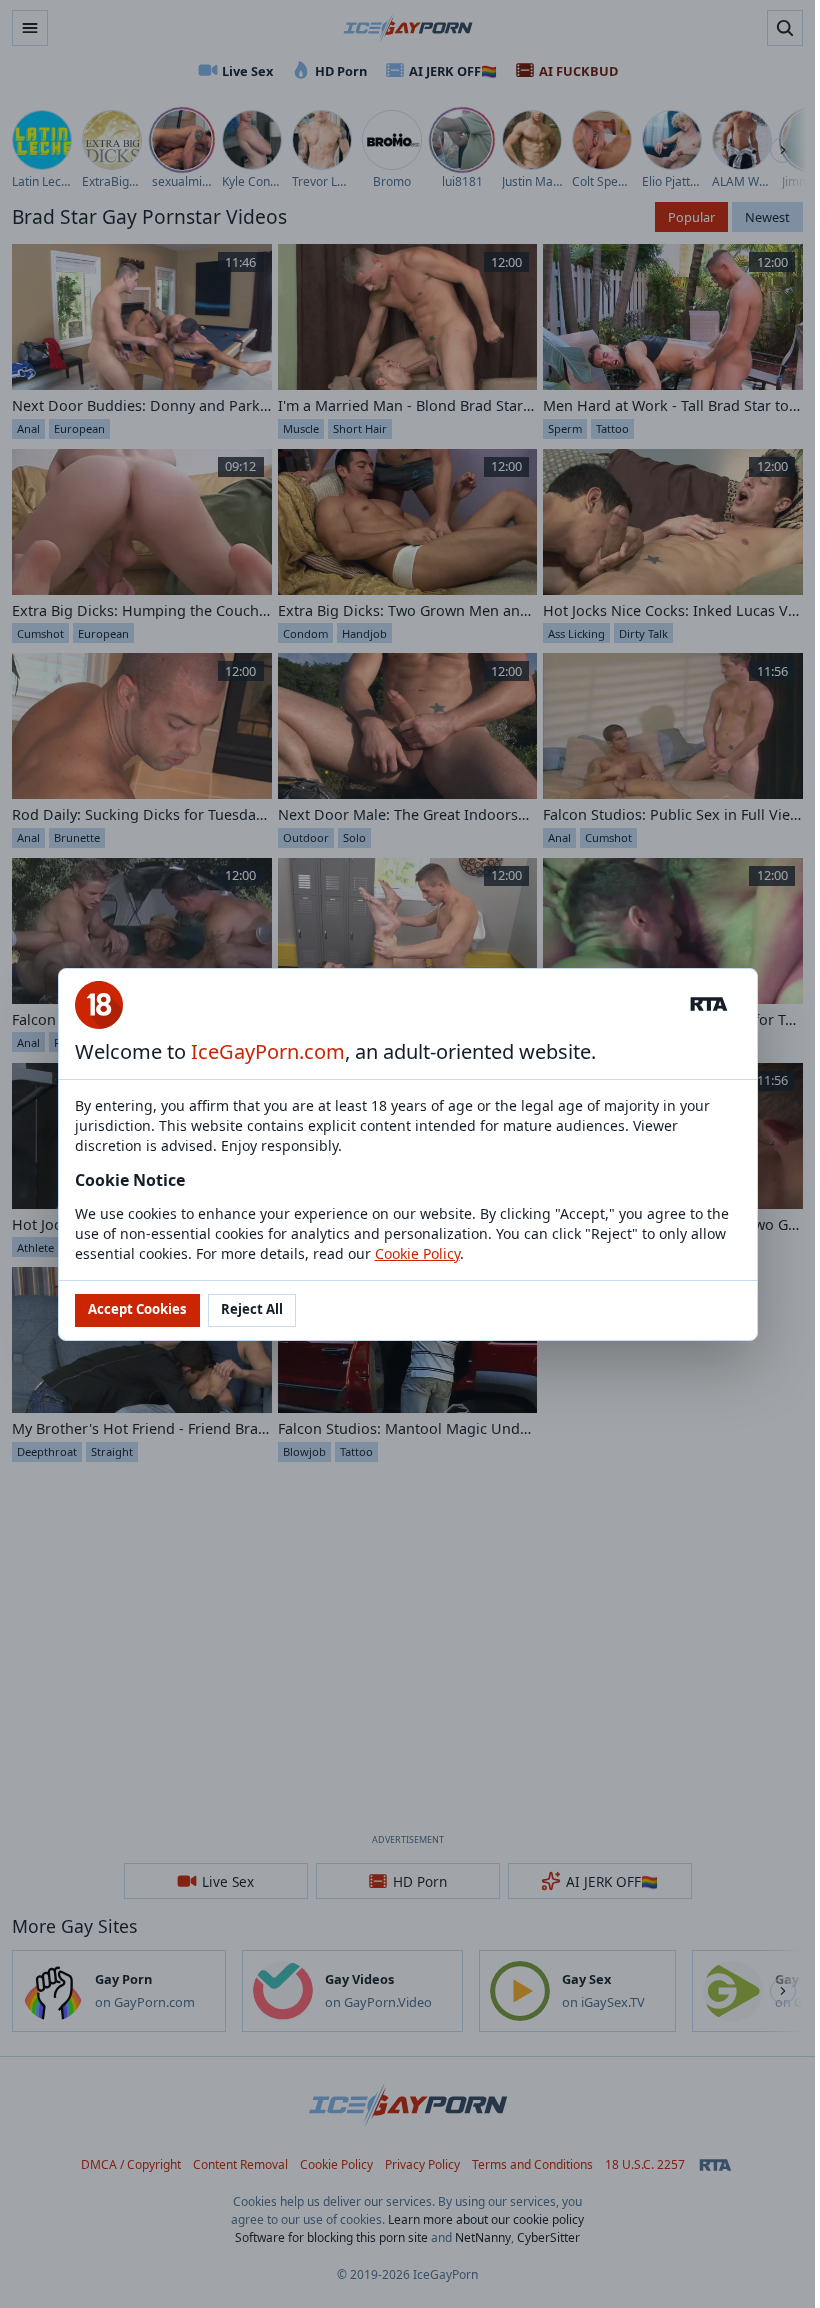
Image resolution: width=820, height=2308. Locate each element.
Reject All (252, 1309)
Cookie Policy (417, 1253)
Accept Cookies (137, 1309)
